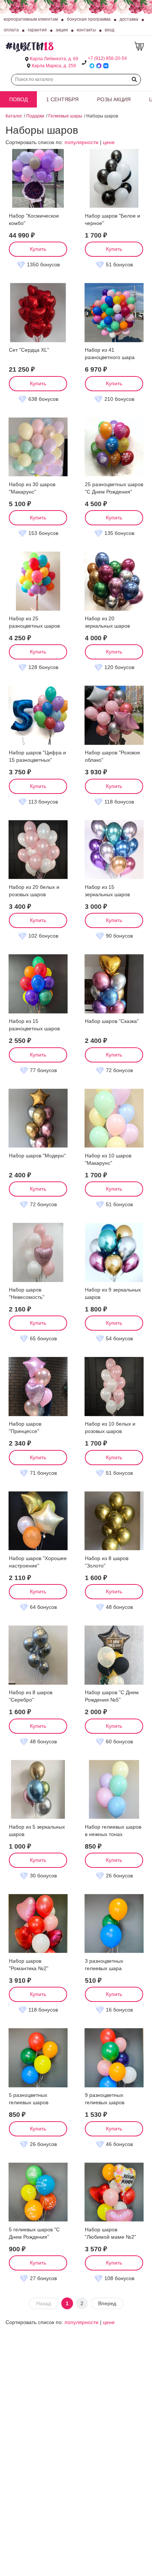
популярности (82, 142)
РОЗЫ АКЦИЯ (114, 99)
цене (109, 142)
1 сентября (62, 99)
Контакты (86, 30)
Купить (38, 249)
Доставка (129, 19)
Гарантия (37, 30)
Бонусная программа (89, 19)
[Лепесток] (140, 46)
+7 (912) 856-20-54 (107, 58)
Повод (18, 99)
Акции (62, 30)
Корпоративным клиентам (31, 19)
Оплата (11, 30)
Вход (110, 30)
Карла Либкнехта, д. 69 (54, 59)
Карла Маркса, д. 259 (54, 66)
